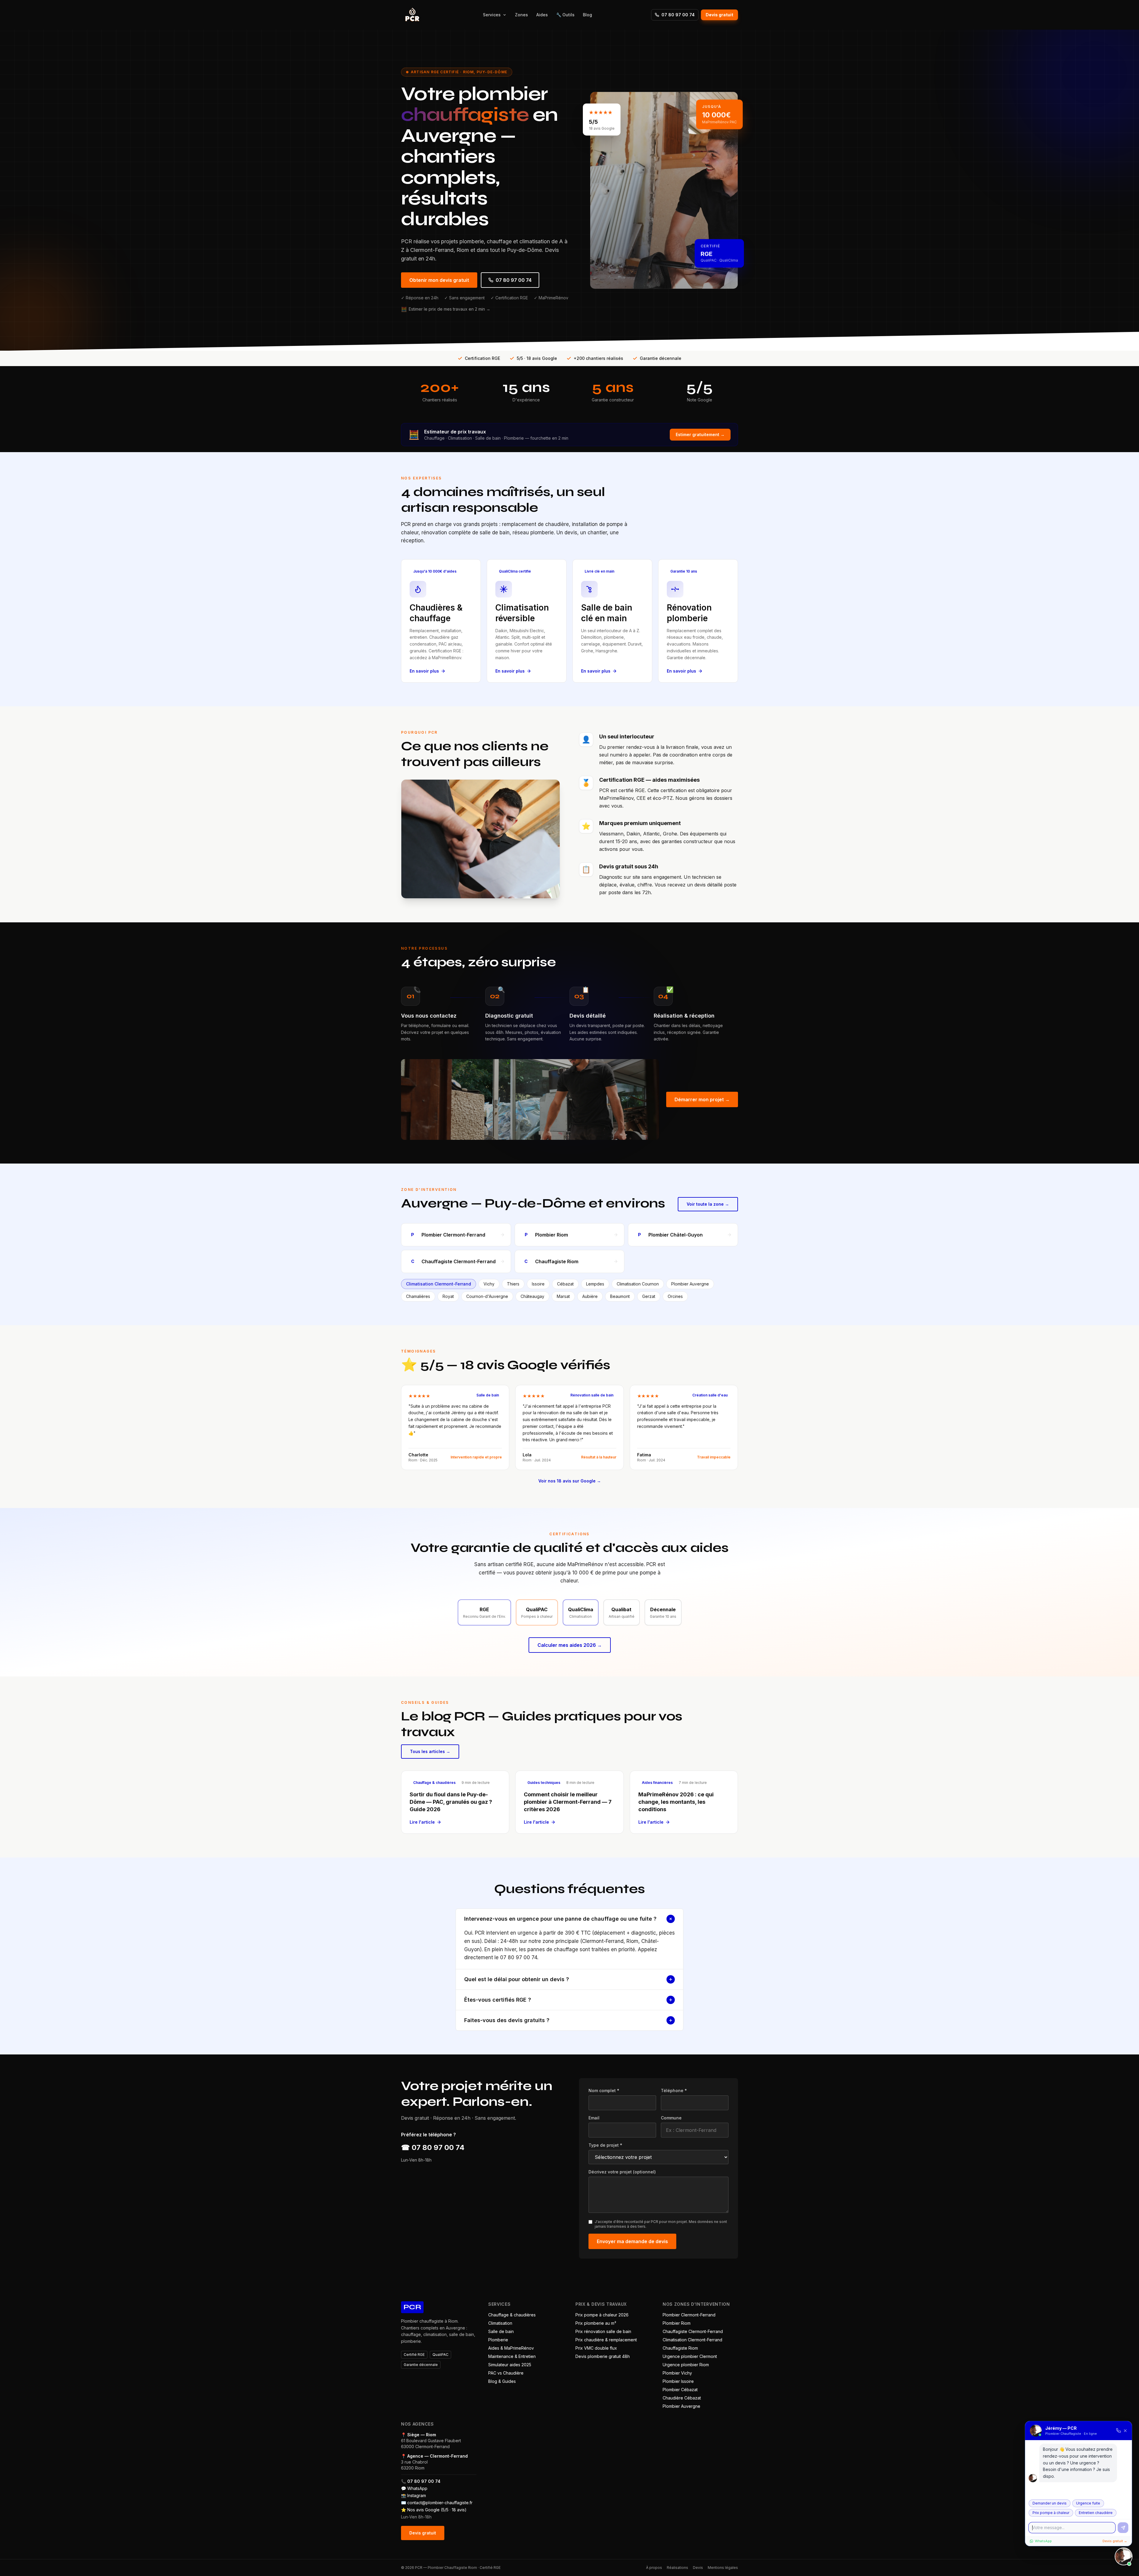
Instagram (417, 2495)
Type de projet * (605, 2145)
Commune (671, 2118)
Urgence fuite (1088, 2503)
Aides (542, 15)
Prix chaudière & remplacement (606, 2340)
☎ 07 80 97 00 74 (433, 2147)
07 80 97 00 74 (678, 15)
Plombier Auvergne (690, 1284)
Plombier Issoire (678, 2381)
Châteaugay (532, 1296)
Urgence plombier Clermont (690, 2356)
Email (594, 2118)
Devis (698, 2568)
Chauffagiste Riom (680, 2348)
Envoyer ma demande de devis (632, 2241)
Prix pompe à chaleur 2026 (602, 2315)
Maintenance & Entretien (512, 2356)
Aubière (590, 1296)
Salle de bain (501, 2331)
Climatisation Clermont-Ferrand (439, 1284)
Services (492, 15)
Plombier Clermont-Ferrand (689, 2315)
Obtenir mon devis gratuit (439, 280)
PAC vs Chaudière (506, 2373)
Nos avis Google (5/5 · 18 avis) (437, 2510)
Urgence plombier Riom (686, 2365)
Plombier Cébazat (680, 2390)
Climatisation (500, 2323)
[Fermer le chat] (1124, 2556)
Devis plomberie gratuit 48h (603, 2356)
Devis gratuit (719, 15)
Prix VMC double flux (596, 2348)
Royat (448, 1296)
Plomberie (498, 2340)
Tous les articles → (430, 1751)
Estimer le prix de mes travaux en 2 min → (446, 309)
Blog (587, 15)
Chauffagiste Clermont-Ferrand (693, 2331)
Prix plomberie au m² (596, 2323)
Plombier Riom (677, 2323)
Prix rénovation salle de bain (603, 2331)
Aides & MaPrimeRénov (511, 2348)
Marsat (563, 1296)
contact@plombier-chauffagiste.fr (440, 2503)
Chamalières (418, 1296)
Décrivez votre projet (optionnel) (622, 2172)
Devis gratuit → (1115, 2541)
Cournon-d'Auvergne (487, 1296)
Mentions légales (723, 2568)
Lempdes (595, 1284)
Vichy (489, 1284)
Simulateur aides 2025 (510, 2365)
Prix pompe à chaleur (1051, 2513)
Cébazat (565, 1284)
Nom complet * (604, 2090)
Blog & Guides (502, 2381)
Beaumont (620, 1296)
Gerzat (649, 1296)
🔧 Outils (565, 15)
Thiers (513, 1284)
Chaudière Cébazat (682, 2398)
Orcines (675, 1296)
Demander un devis (1050, 2503)
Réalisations (677, 2568)
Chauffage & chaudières (512, 2315)
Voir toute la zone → (708, 1204)
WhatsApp (417, 2488)
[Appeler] (1119, 2431)
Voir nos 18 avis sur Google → (570, 1481)
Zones (521, 15)
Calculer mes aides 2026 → (570, 1645)
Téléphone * (674, 2090)
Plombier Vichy (677, 2373)
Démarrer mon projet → (702, 1099)
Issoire (538, 1284)
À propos (654, 2568)
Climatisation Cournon (638, 1284)
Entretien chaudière (1096, 2513)
